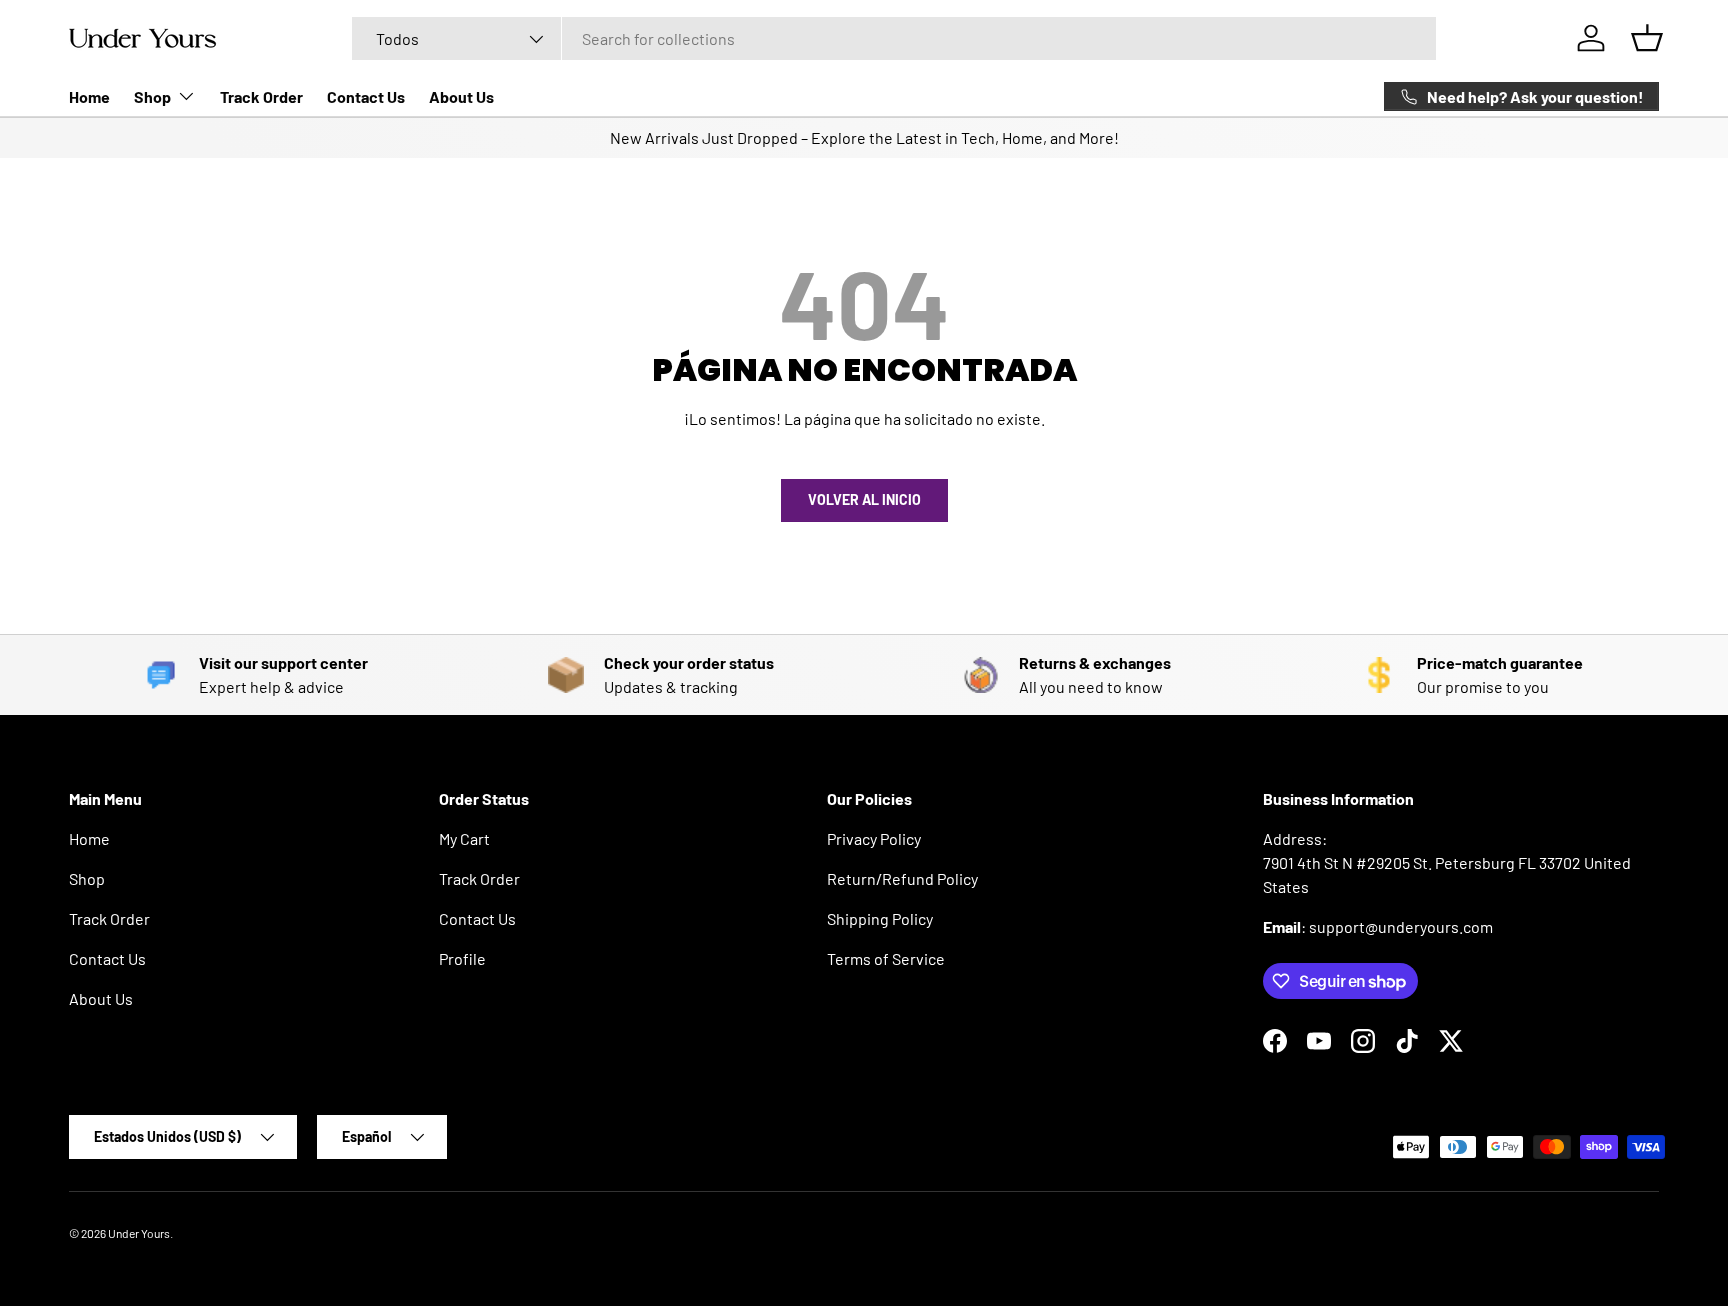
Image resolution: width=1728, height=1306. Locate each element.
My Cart (464, 838)
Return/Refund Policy (902, 878)
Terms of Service (886, 958)
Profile (462, 958)
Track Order (261, 96)
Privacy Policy (874, 838)
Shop (152, 96)
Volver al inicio (864, 499)
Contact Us (366, 96)
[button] (1647, 38)
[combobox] (893, 38)
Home (89, 96)
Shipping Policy (880, 918)
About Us (461, 96)
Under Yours (139, 1233)
